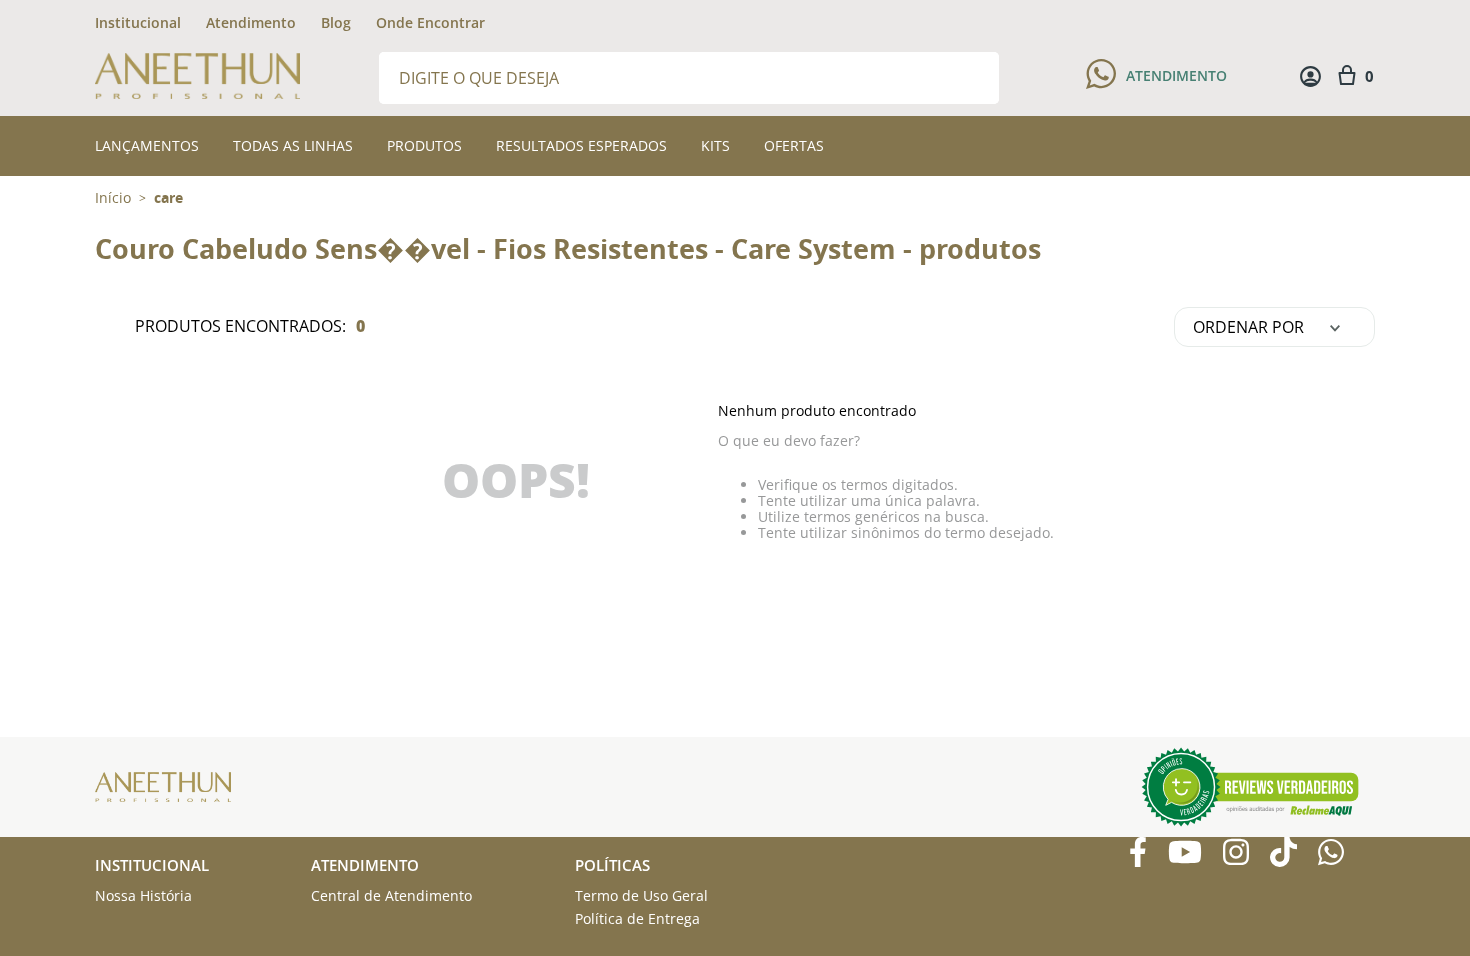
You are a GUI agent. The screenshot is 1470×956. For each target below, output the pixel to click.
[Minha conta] (1310, 76)
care (168, 198)
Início (113, 197)
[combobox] (689, 76)
